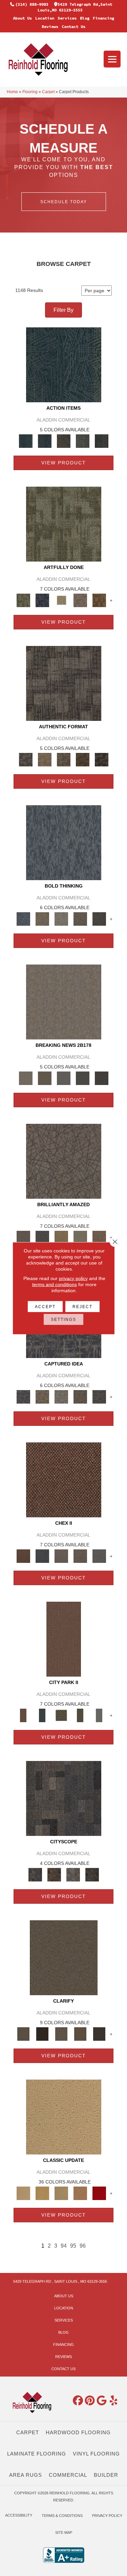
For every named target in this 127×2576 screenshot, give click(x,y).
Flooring (30, 92)
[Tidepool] (64, 364)
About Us (22, 18)
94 (64, 2246)
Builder (106, 2475)
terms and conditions (55, 1284)
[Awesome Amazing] (80, 600)
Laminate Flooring (37, 2454)
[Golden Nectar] (42, 2193)
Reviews (50, 26)
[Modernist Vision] (61, 600)
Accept (45, 1306)
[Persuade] (80, 2033)
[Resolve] (64, 1957)
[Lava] (61, 918)
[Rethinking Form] (83, 759)
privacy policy (73, 1278)
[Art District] (61, 1556)
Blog (85, 18)
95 (73, 2246)
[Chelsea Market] (64, 1479)
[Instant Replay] (64, 1078)
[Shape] (64, 842)
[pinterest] (90, 2401)
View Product (64, 463)
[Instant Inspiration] (99, 1237)
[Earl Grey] (83, 441)
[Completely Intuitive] (61, 1237)
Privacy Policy (107, 2516)
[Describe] (61, 2033)
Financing (103, 18)
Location (45, 18)
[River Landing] (42, 1556)
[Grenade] (42, 918)
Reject (82, 1306)
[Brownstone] (64, 441)
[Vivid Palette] (99, 600)
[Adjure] (99, 2033)
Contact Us (73, 26)
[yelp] (113, 2401)
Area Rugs (26, 2475)
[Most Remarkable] (42, 600)
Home (12, 92)
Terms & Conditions (62, 2516)
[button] (64, 202)
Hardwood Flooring (78, 2432)
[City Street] (102, 441)
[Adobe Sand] (64, 2117)
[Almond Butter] (61, 2193)
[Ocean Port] (45, 441)
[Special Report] (45, 1078)
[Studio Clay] (80, 2193)
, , (60, 2281)
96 (83, 2246)
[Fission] (80, 918)
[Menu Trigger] (112, 59)
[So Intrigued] (64, 1161)
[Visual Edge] (64, 683)
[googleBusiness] (102, 2401)
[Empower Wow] (80, 1237)
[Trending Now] (64, 1001)
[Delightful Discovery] (64, 524)
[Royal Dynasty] (99, 2193)
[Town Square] (99, 1556)
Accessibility (19, 2515)
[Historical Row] (92, 1874)
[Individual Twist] (64, 759)
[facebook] (78, 2401)
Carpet (48, 92)
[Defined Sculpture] (45, 759)
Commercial (68, 2475)
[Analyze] (42, 2033)
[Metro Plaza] (80, 1556)
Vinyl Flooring (96, 2454)
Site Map (64, 2532)
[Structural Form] (102, 759)
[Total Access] (102, 1078)
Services (67, 18)
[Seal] (99, 918)
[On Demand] (83, 1078)
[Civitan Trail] (54, 1874)
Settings (63, 1319)
